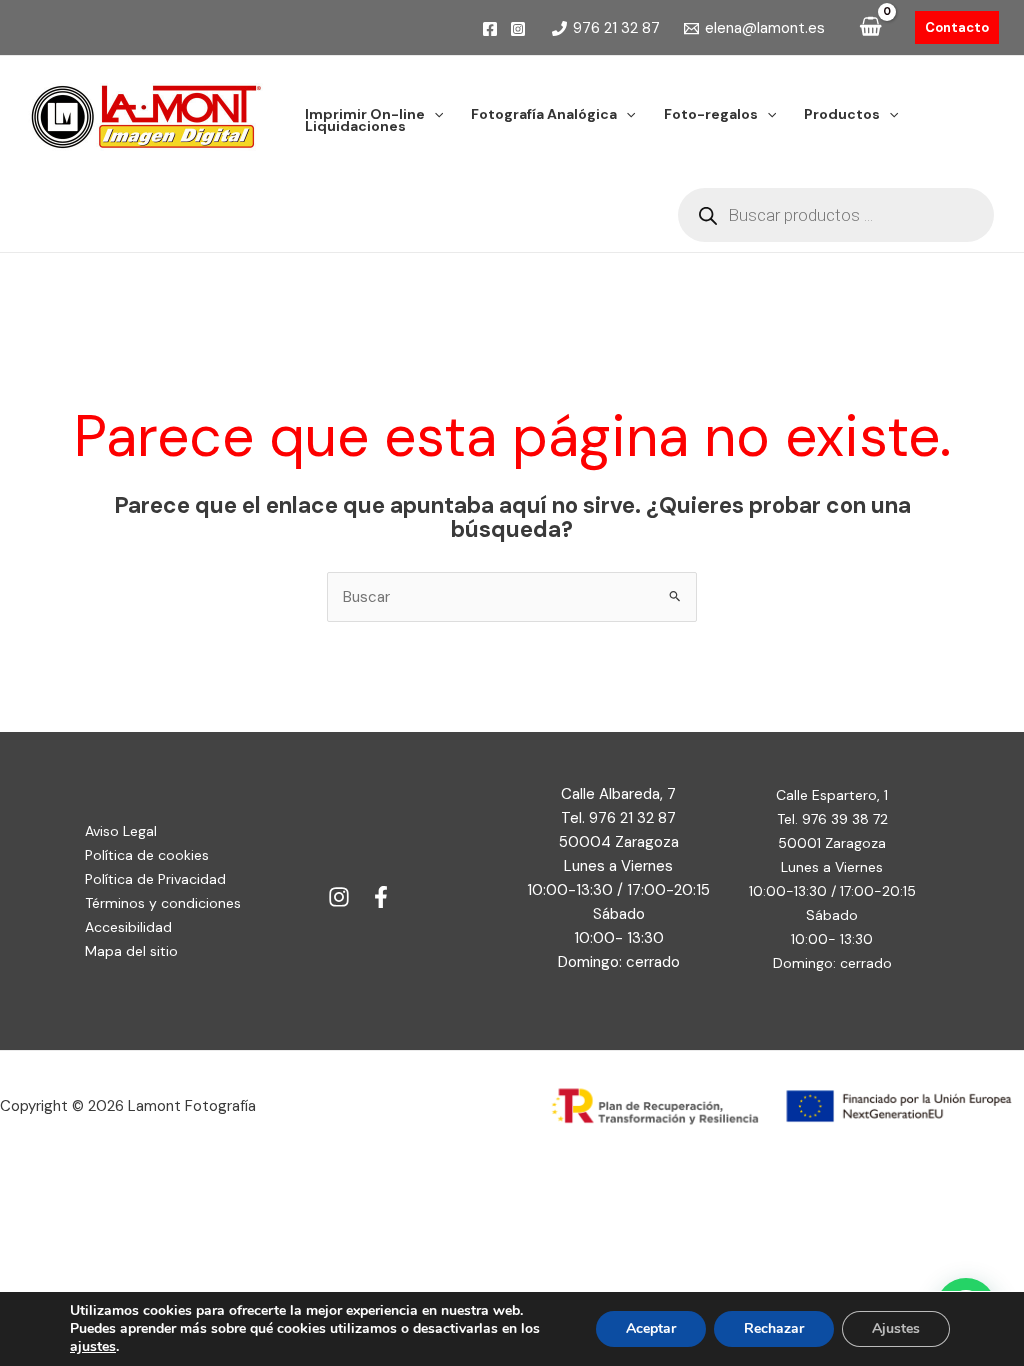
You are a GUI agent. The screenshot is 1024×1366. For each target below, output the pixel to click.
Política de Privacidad (155, 879)
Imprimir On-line (365, 114)
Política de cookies (147, 855)
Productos (842, 114)
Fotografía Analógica (544, 114)
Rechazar (774, 1328)
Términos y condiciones (163, 903)
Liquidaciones (355, 126)
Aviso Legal (121, 831)
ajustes (93, 1347)
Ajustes (896, 1328)
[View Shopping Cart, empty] (870, 28)
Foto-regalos (711, 114)
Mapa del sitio (131, 951)
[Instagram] (518, 29)
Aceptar (651, 1328)
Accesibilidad (128, 927)
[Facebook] (490, 29)
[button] (957, 27)
